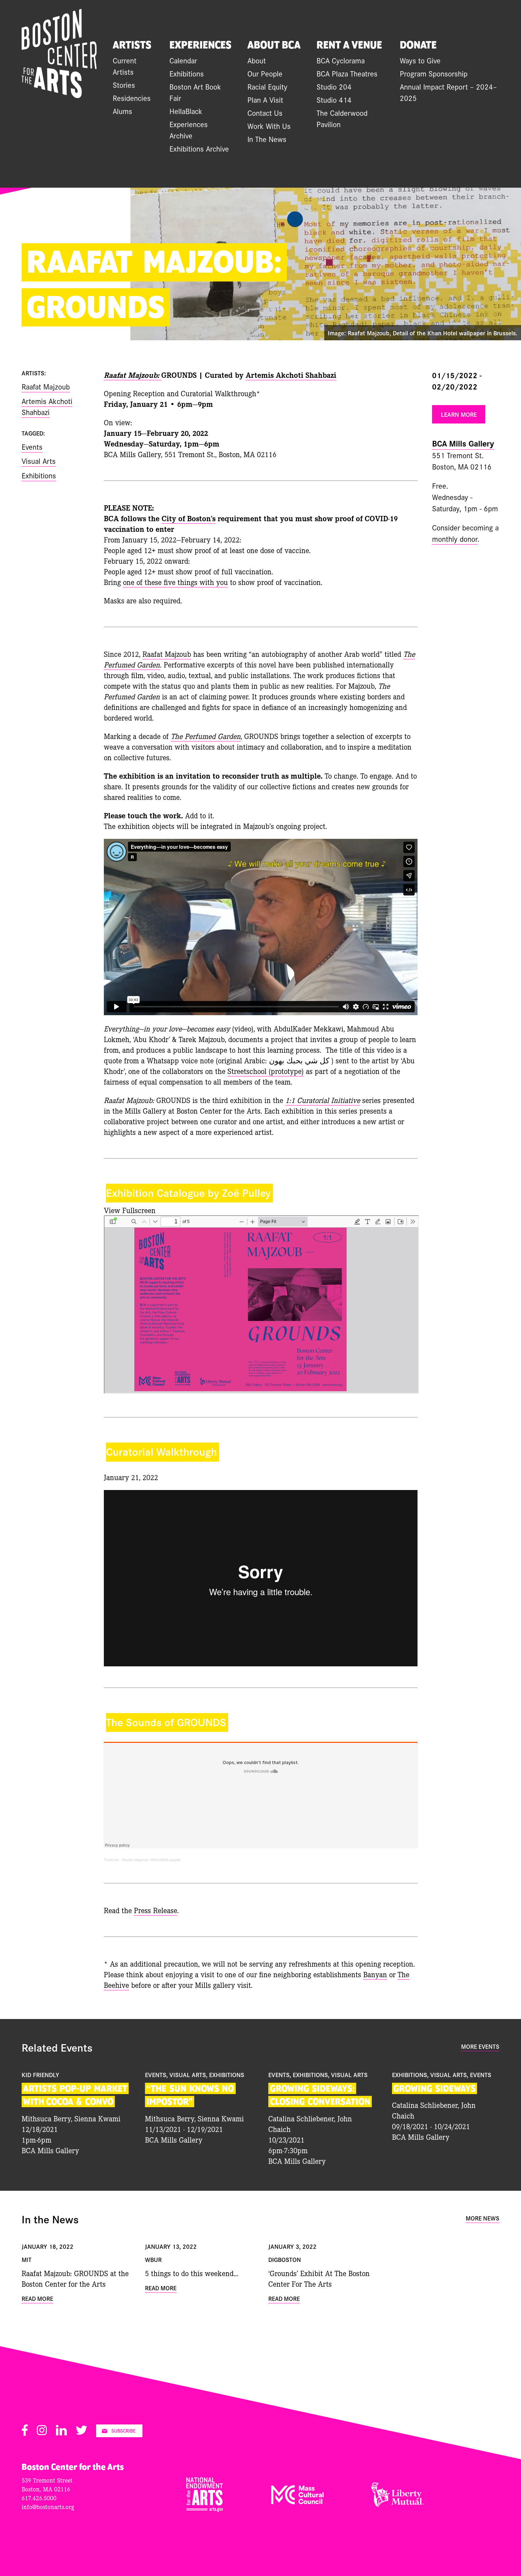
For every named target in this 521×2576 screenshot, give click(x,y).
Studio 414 (334, 99)
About (257, 60)
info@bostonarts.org (48, 2506)
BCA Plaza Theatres (347, 73)
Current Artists (125, 66)
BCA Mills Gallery (463, 443)
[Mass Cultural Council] (297, 2502)
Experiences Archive (189, 130)
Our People (265, 73)
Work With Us (269, 126)
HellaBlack (186, 111)
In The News (267, 139)
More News (483, 2218)
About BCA (274, 45)
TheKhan (111, 1860)
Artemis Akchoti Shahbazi (291, 375)
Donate (418, 45)
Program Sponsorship (434, 73)
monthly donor (455, 539)
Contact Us (265, 113)
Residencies (132, 98)
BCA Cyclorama (341, 60)
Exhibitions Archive (199, 148)
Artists (132, 45)
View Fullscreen (130, 1210)
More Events (480, 2046)
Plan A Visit (265, 99)
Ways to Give (420, 60)
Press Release (156, 1910)
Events (32, 447)
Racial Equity (267, 86)
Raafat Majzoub (167, 654)
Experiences (200, 45)
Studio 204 (334, 86)
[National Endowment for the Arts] (205, 2509)
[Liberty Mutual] (398, 2504)
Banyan (375, 1974)
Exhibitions (187, 73)
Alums (122, 111)
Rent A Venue (349, 45)
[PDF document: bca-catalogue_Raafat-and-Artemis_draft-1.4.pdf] (261, 1304)
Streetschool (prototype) (266, 1071)
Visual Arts (39, 461)
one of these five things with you (175, 582)
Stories (124, 85)
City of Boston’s (189, 518)
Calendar (183, 60)
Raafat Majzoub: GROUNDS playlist (151, 1860)
